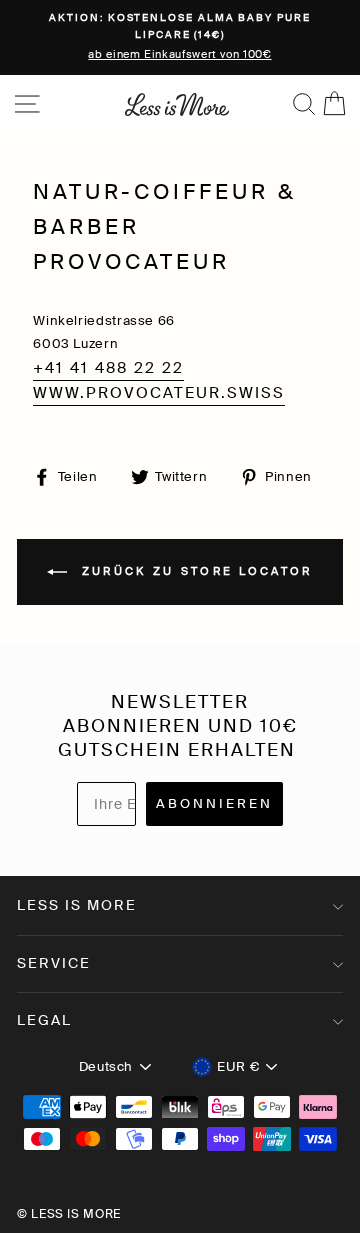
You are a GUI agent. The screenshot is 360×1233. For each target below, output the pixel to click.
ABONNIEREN (214, 803)
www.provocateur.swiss (159, 393)
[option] (180, 37)
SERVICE (54, 963)
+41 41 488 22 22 (108, 368)
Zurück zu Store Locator (193, 571)
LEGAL (44, 1020)
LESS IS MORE (77, 905)
